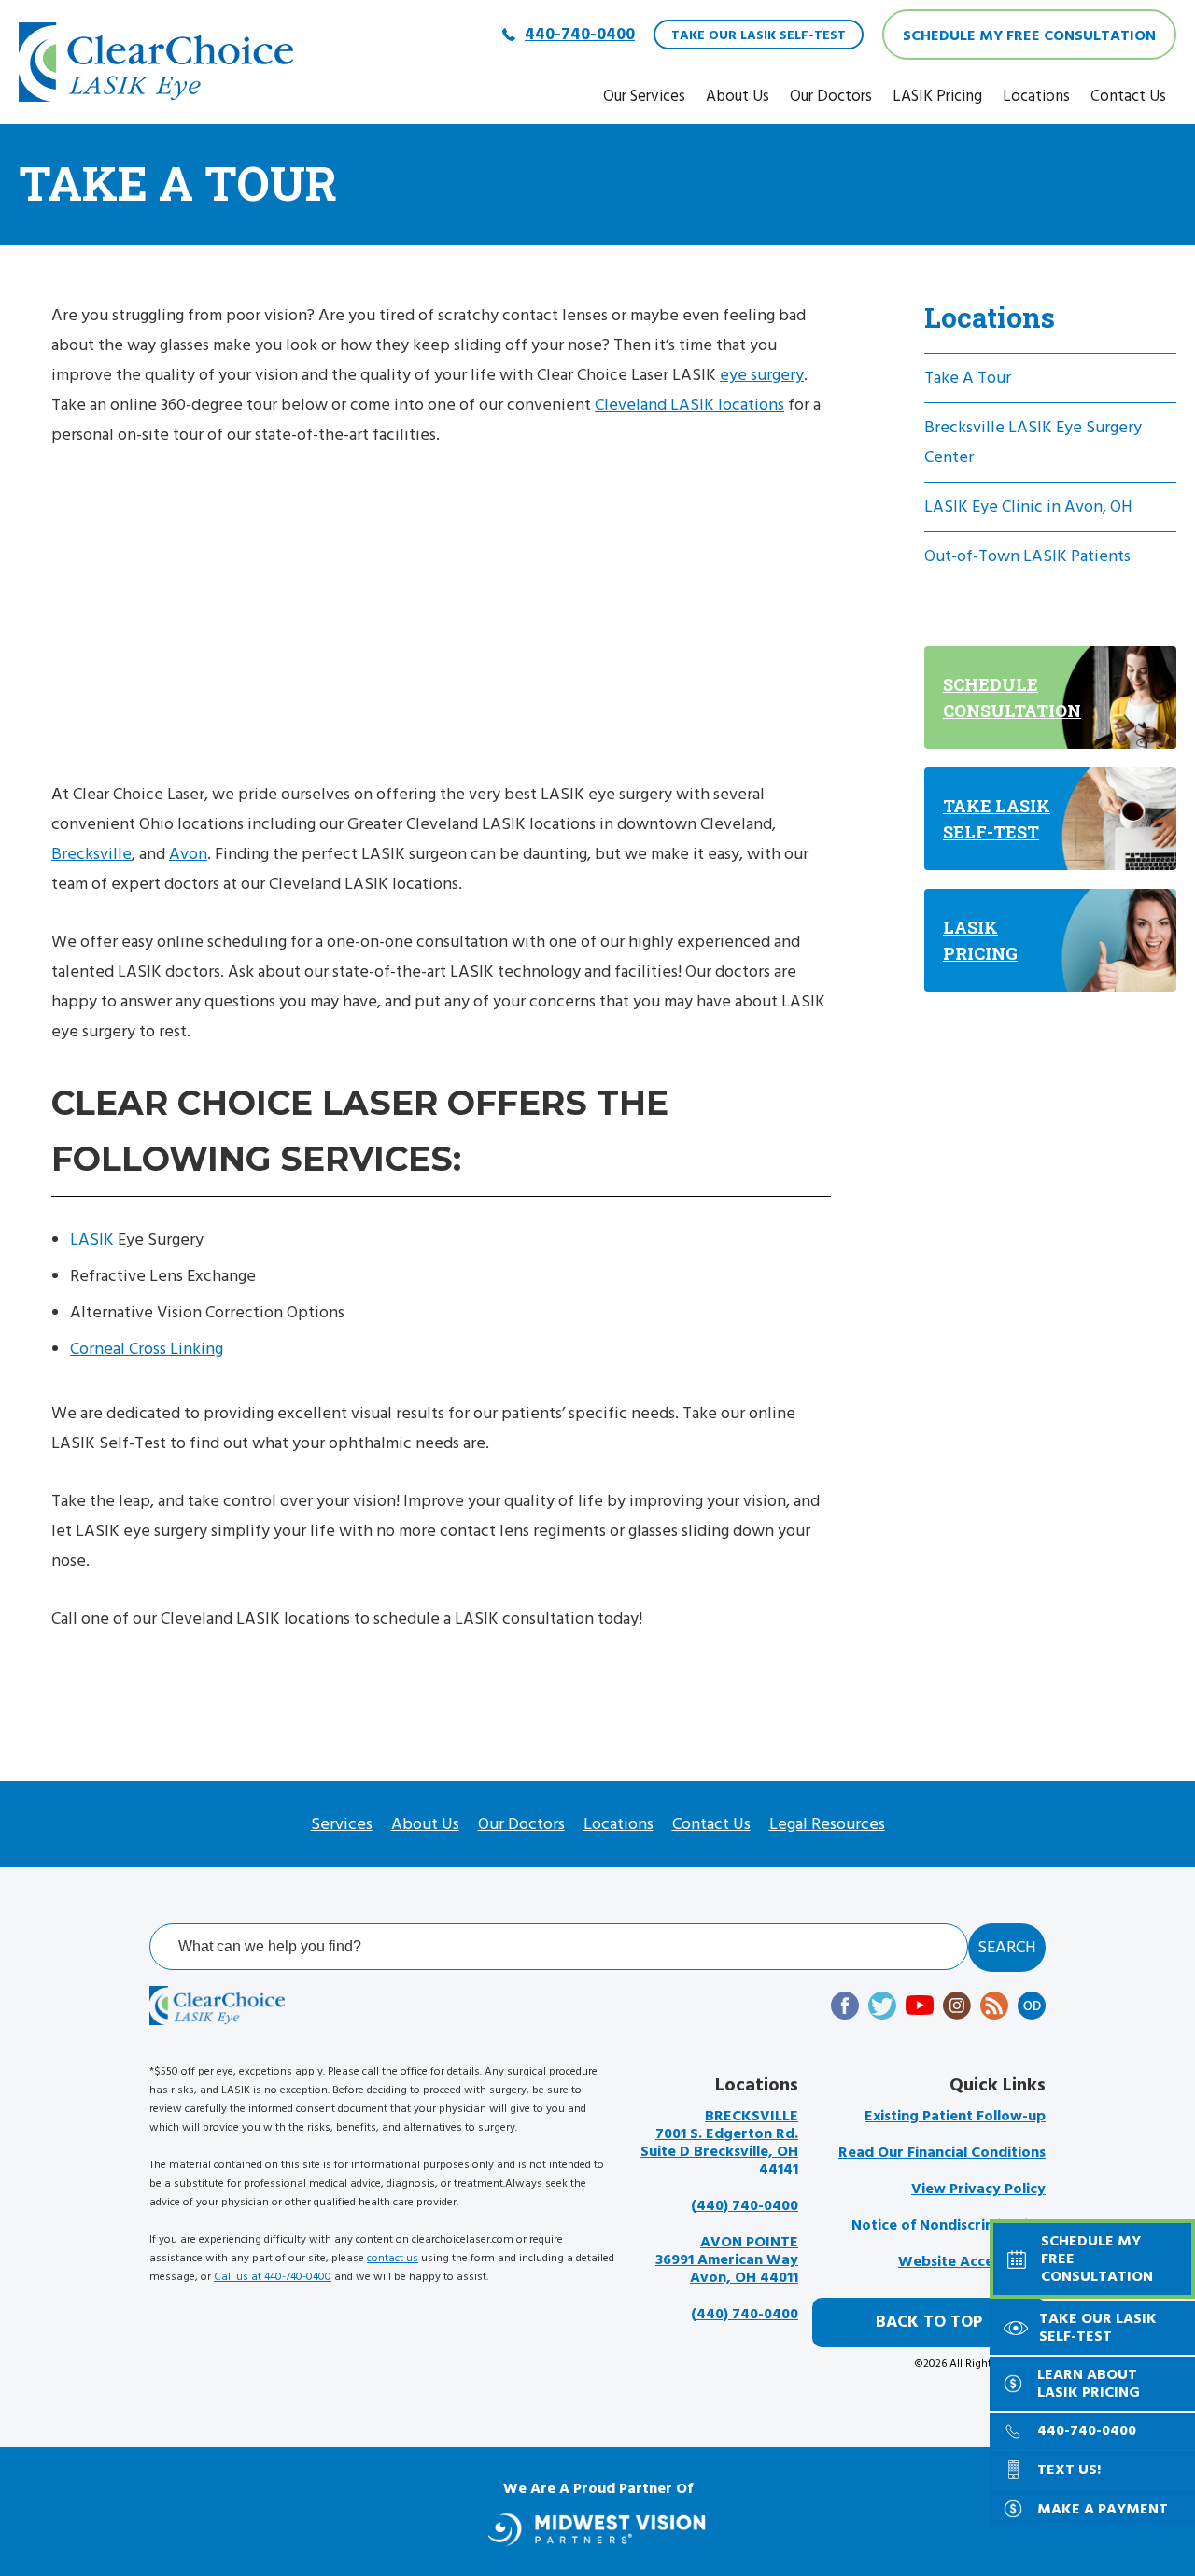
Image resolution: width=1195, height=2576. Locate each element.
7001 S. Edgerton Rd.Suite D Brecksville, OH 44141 (719, 2143)
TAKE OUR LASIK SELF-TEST (759, 35)
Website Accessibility (972, 2262)
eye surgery (762, 375)
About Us (738, 96)
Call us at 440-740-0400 (273, 2277)
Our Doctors (831, 96)
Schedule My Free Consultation (1029, 35)
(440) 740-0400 (745, 2206)
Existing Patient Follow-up (955, 2116)
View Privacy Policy (978, 2189)
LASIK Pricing (937, 96)
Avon (188, 854)
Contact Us (1128, 96)
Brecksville (91, 854)
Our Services (644, 96)
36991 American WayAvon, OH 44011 (727, 2260)
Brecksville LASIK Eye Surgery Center (1033, 442)
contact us (393, 2258)
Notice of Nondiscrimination (949, 2225)
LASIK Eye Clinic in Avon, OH (1028, 507)
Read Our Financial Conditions (942, 2153)
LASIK (92, 1239)
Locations (1036, 96)
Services (342, 1824)
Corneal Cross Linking (147, 1349)
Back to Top (929, 2322)
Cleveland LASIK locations (689, 405)
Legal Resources (827, 1824)
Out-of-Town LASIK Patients (1027, 556)
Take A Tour (968, 378)
